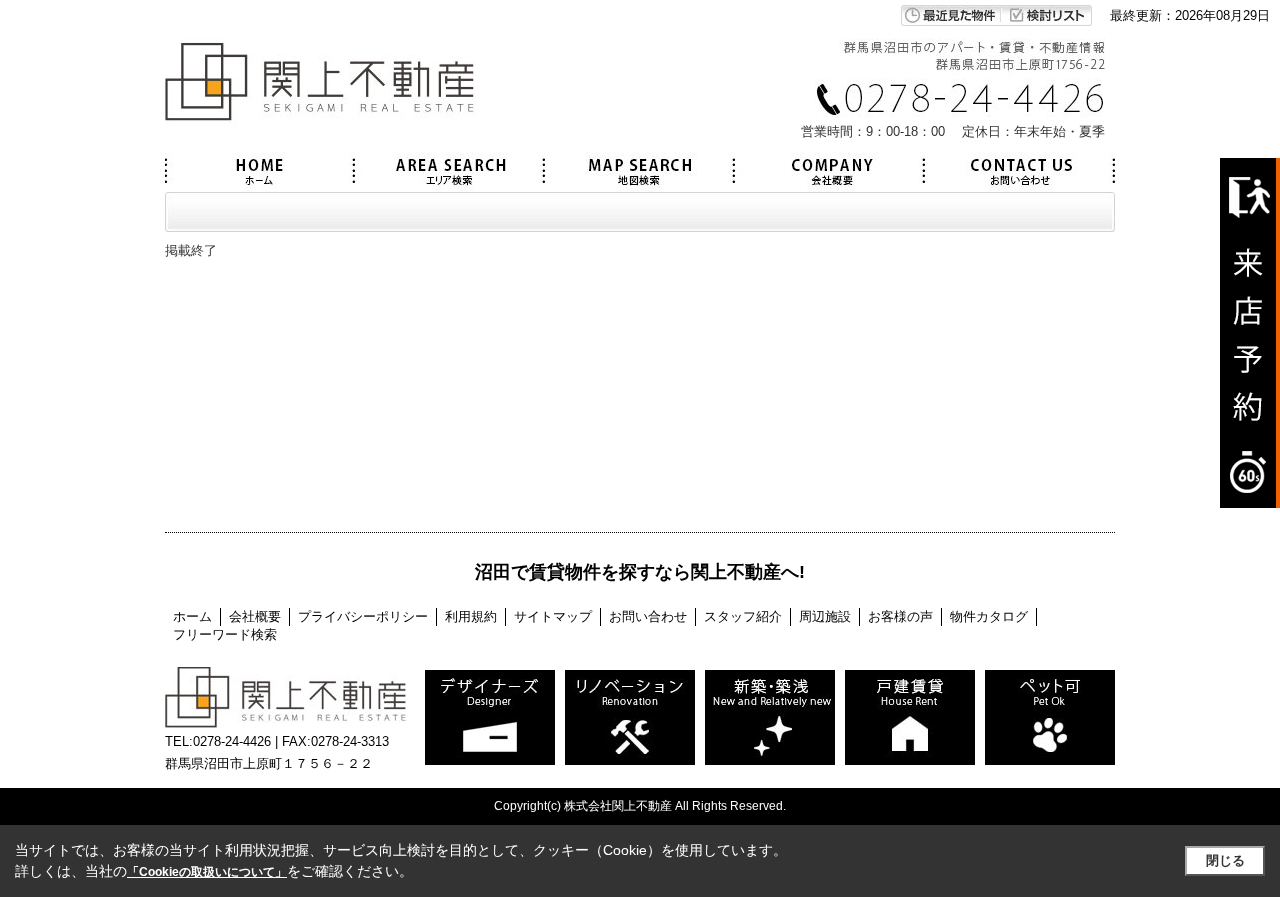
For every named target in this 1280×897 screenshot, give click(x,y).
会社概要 (255, 616)
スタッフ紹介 (743, 616)
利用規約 (471, 616)
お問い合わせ (648, 616)
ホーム (192, 616)
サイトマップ (553, 616)
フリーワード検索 (225, 634)
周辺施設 (825, 616)
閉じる (1225, 860)
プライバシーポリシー (363, 616)
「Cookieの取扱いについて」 (207, 872)
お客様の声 (900, 616)
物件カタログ (989, 616)
